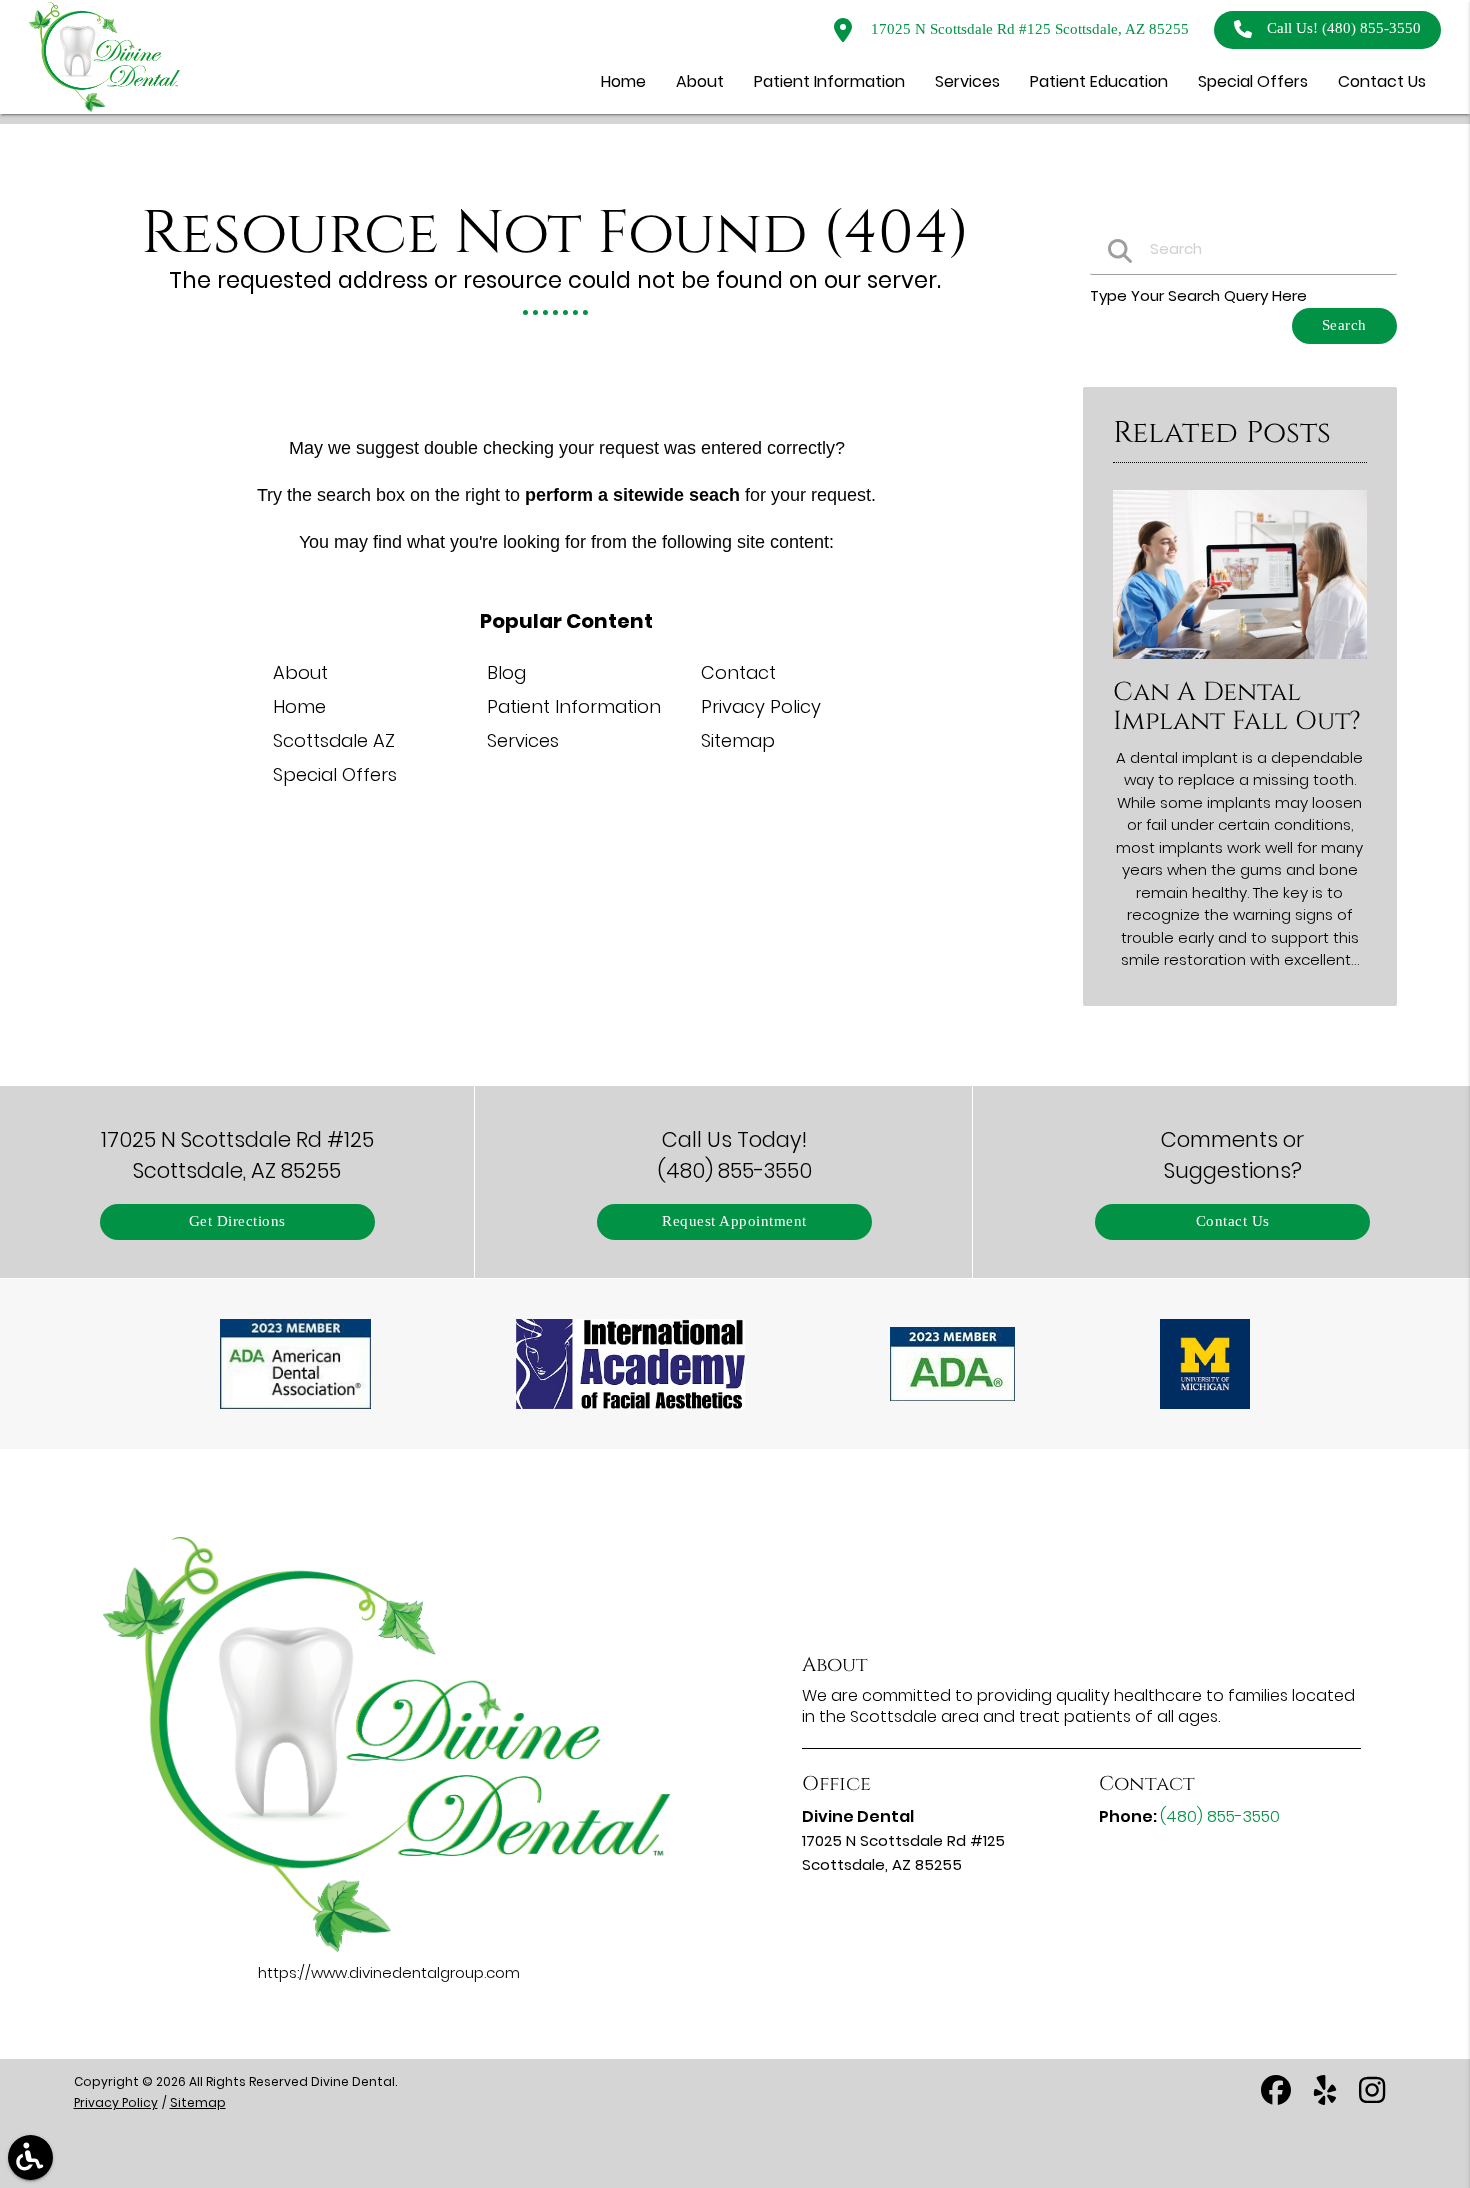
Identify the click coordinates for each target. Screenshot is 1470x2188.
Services (523, 740)
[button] (30, 2157)
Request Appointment (734, 1221)
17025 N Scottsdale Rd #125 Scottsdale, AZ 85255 (1028, 29)
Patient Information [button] (829, 81)
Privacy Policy (761, 706)
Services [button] (967, 81)
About (300, 672)
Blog (506, 672)
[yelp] (1327, 2097)
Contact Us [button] (1382, 81)
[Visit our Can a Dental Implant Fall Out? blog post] (1240, 663)
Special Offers (335, 774)
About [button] (700, 81)
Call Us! (1344, 28)
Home (299, 706)
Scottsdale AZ (334, 740)
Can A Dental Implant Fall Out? (1237, 707)
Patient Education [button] (1099, 81)
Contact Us (1233, 1221)
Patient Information (574, 706)
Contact (738, 672)
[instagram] (1374, 2097)
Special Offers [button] (1253, 81)
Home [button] (623, 81)
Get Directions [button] (237, 1221)
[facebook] (1278, 2097)
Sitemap (738, 740)
